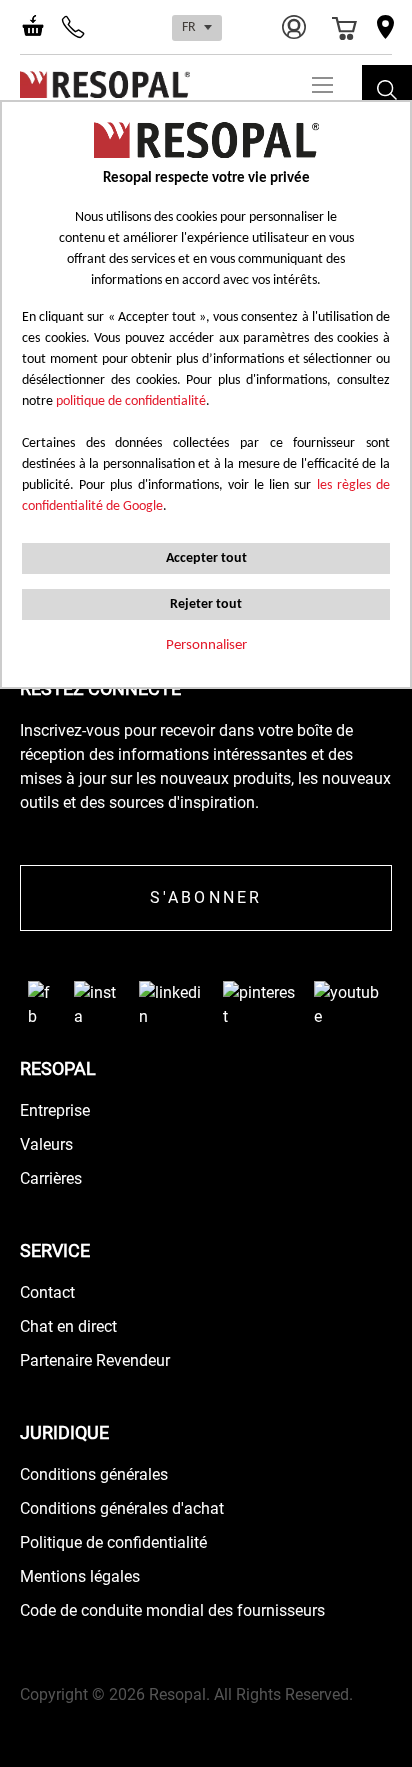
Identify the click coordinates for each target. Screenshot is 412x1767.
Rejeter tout (206, 604)
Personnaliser (206, 645)
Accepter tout (206, 558)
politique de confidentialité (131, 401)
